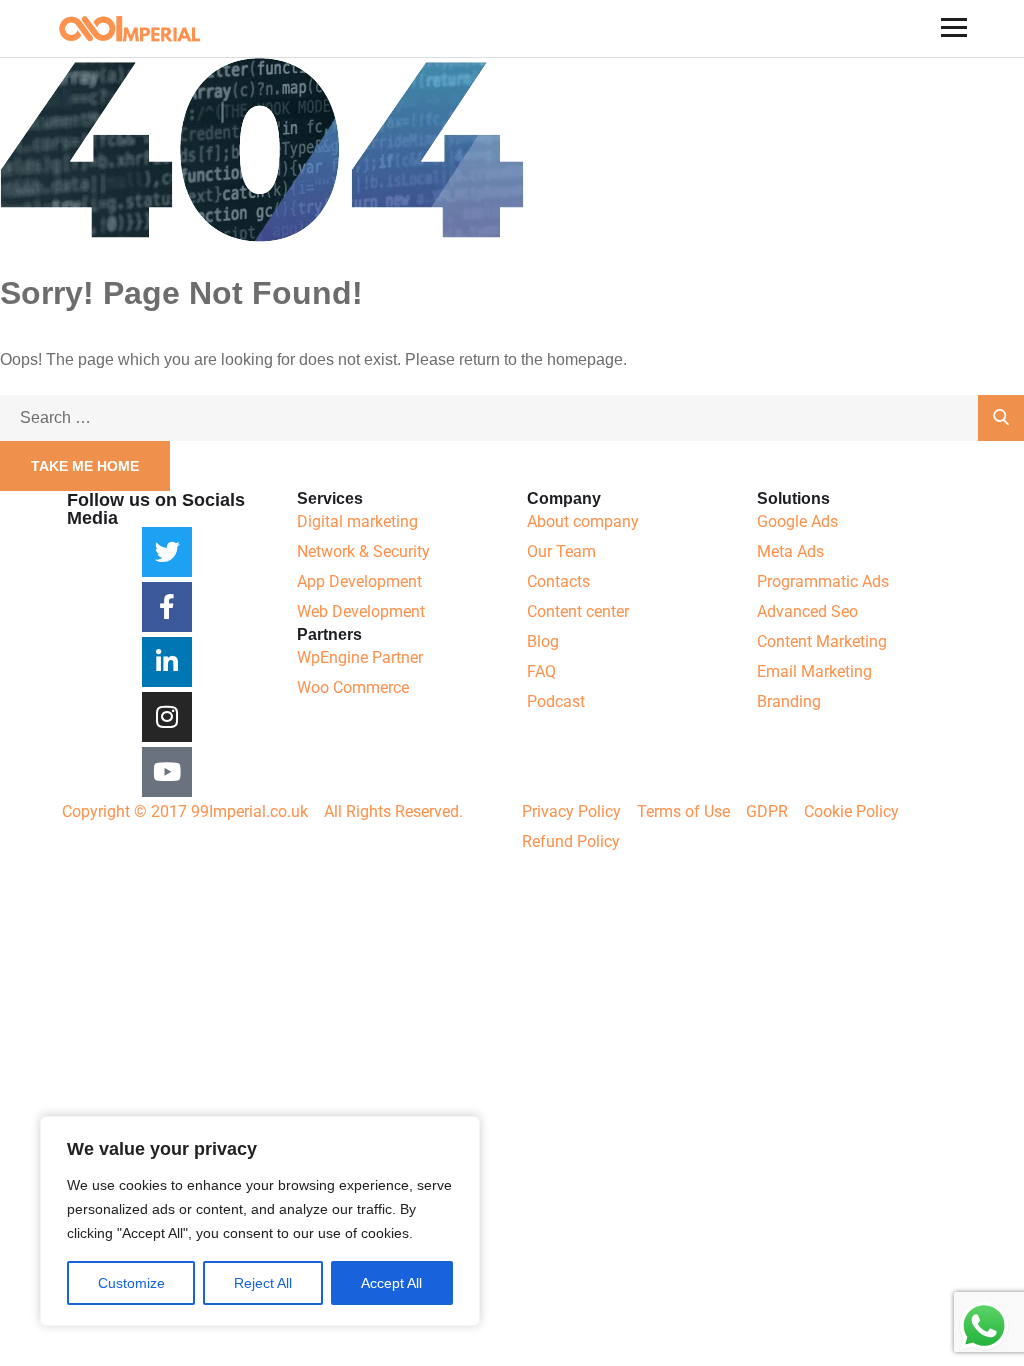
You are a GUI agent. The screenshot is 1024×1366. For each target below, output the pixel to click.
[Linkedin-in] (167, 662)
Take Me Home (85, 466)
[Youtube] (167, 772)
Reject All (263, 1283)
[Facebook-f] (167, 607)
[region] (260, 1221)
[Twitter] (167, 552)
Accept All (391, 1283)
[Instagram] (167, 717)
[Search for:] (512, 417)
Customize (131, 1283)
